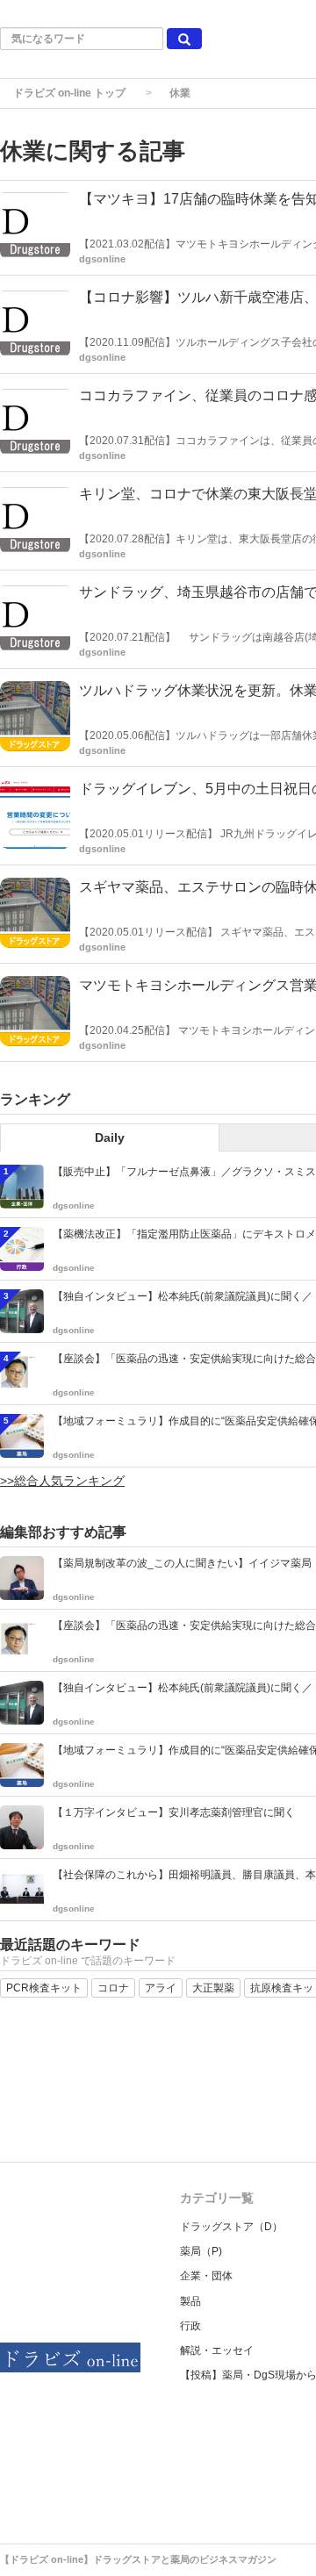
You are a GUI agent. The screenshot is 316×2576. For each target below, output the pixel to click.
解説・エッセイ (217, 2350)
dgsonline (102, 259)
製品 (190, 2301)
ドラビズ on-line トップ (69, 93)
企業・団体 (206, 2276)
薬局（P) (201, 2251)
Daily (110, 1137)
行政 (190, 2326)
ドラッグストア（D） (231, 2227)
